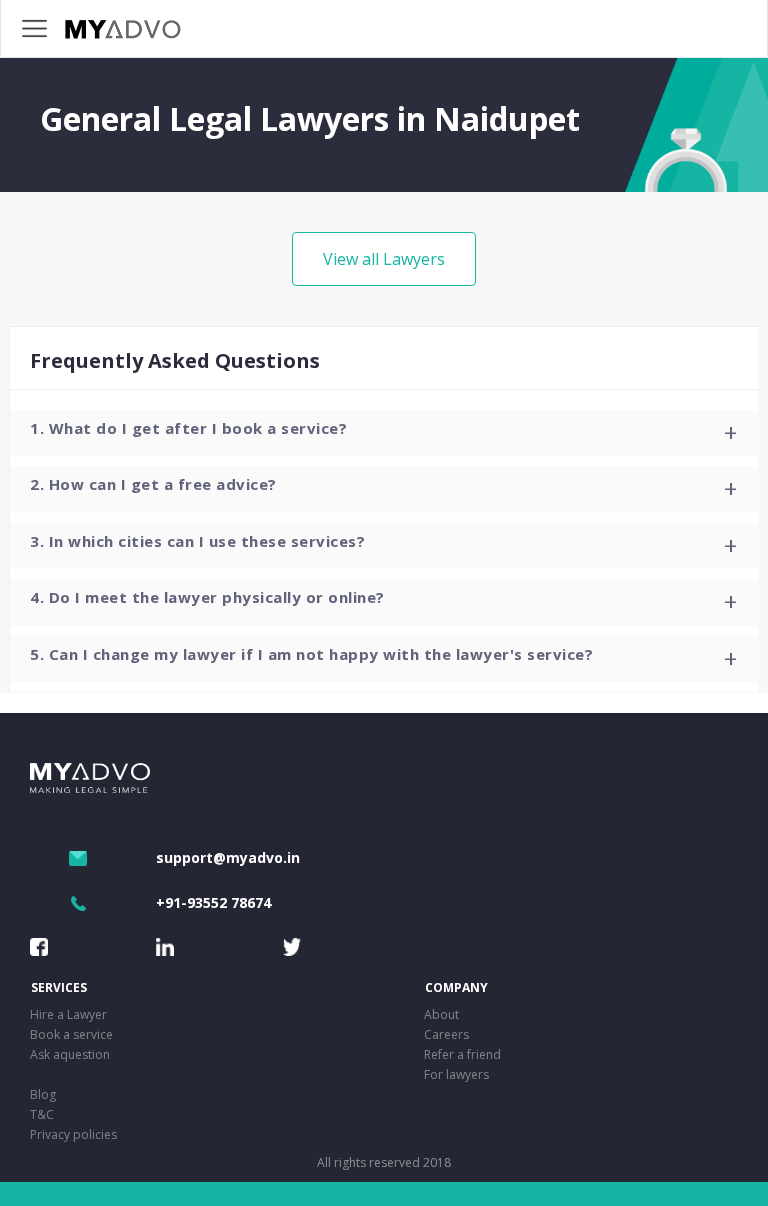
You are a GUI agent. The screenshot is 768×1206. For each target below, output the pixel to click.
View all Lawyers (384, 259)
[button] (384, 433)
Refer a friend (462, 1054)
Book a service (71, 1034)
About (441, 1014)
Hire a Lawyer (68, 1014)
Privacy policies (73, 1134)
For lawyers (456, 1074)
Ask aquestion (70, 1054)
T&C (42, 1114)
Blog (43, 1094)
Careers (446, 1034)
